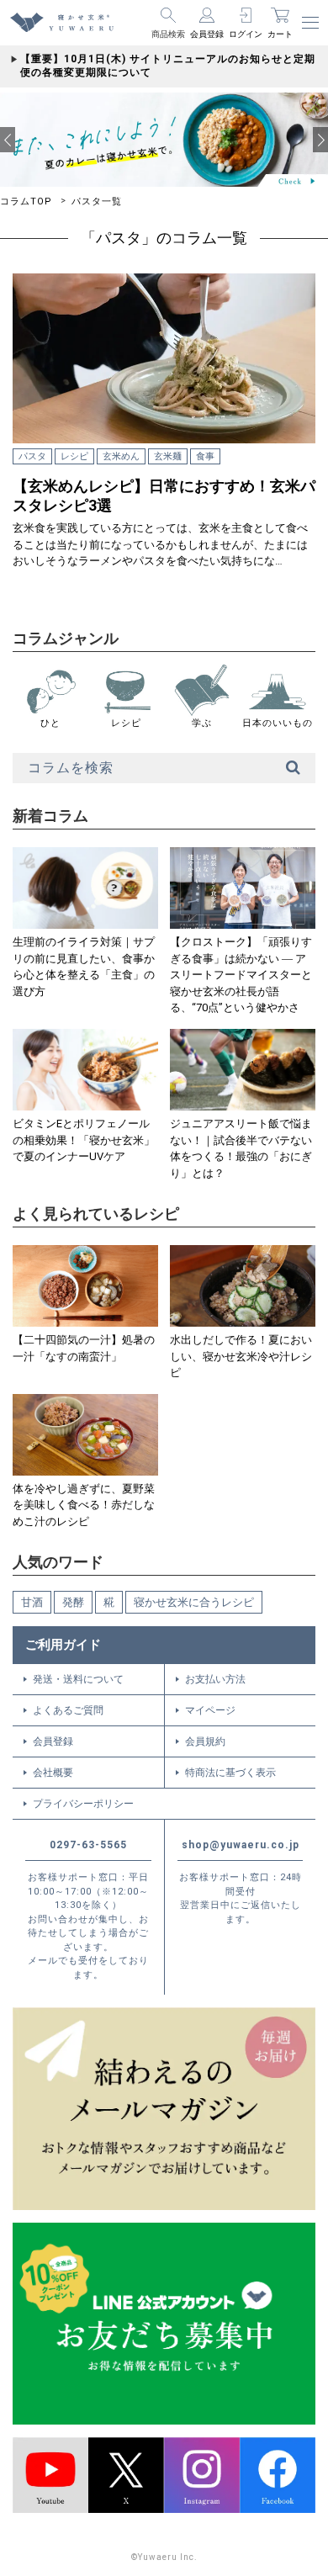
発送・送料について (78, 1679)
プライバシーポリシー (83, 1804)
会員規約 (205, 1741)
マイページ (210, 1710)
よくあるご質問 (68, 1710)
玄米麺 (168, 456)
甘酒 (32, 1602)
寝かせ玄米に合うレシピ (194, 1602)
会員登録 (53, 1741)
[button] (8, 140)
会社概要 (53, 1773)
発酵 (73, 1602)
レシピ (74, 456)
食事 (205, 456)
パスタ (32, 456)
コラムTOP (26, 201)
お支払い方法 (215, 1679)
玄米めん (121, 456)
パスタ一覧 (97, 201)
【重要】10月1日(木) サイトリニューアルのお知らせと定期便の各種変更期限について (168, 66)
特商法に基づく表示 (230, 1773)
